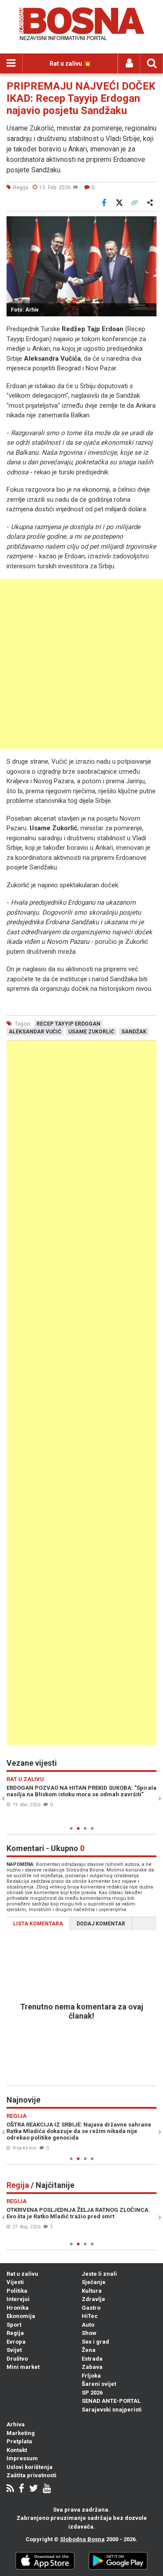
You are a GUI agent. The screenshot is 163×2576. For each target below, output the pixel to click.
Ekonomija (21, 2316)
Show (89, 2333)
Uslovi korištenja (30, 2467)
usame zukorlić (91, 1032)
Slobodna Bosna (82, 2539)
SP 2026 (92, 2393)
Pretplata (19, 2441)
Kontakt (17, 2450)
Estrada (92, 2359)
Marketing (21, 2433)
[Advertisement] (81, 664)
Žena (89, 2350)
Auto (88, 2325)
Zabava (92, 2367)
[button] (149, 224)
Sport (14, 2325)
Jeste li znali (99, 2274)
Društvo (17, 2359)
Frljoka (91, 2376)
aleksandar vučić (35, 1032)
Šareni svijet (99, 2384)
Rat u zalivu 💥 (70, 64)
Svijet (14, 2350)
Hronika (18, 2308)
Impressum (22, 2458)
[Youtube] (47, 2489)
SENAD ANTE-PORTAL (111, 2401)
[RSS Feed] (10, 2489)
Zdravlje (93, 2299)
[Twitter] (33, 2489)
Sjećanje (94, 2282)
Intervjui (18, 2299)
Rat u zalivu (22, 2274)
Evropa (16, 2342)
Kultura (92, 2291)
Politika (17, 2291)
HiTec (90, 2316)
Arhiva (16, 2424)
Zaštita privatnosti (32, 2475)
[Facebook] (22, 2489)
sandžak (134, 1032)
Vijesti (15, 2282)
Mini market (23, 2367)
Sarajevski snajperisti (112, 2410)
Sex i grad (95, 2342)
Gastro (91, 2308)
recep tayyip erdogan (68, 1024)
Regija (15, 2333)
